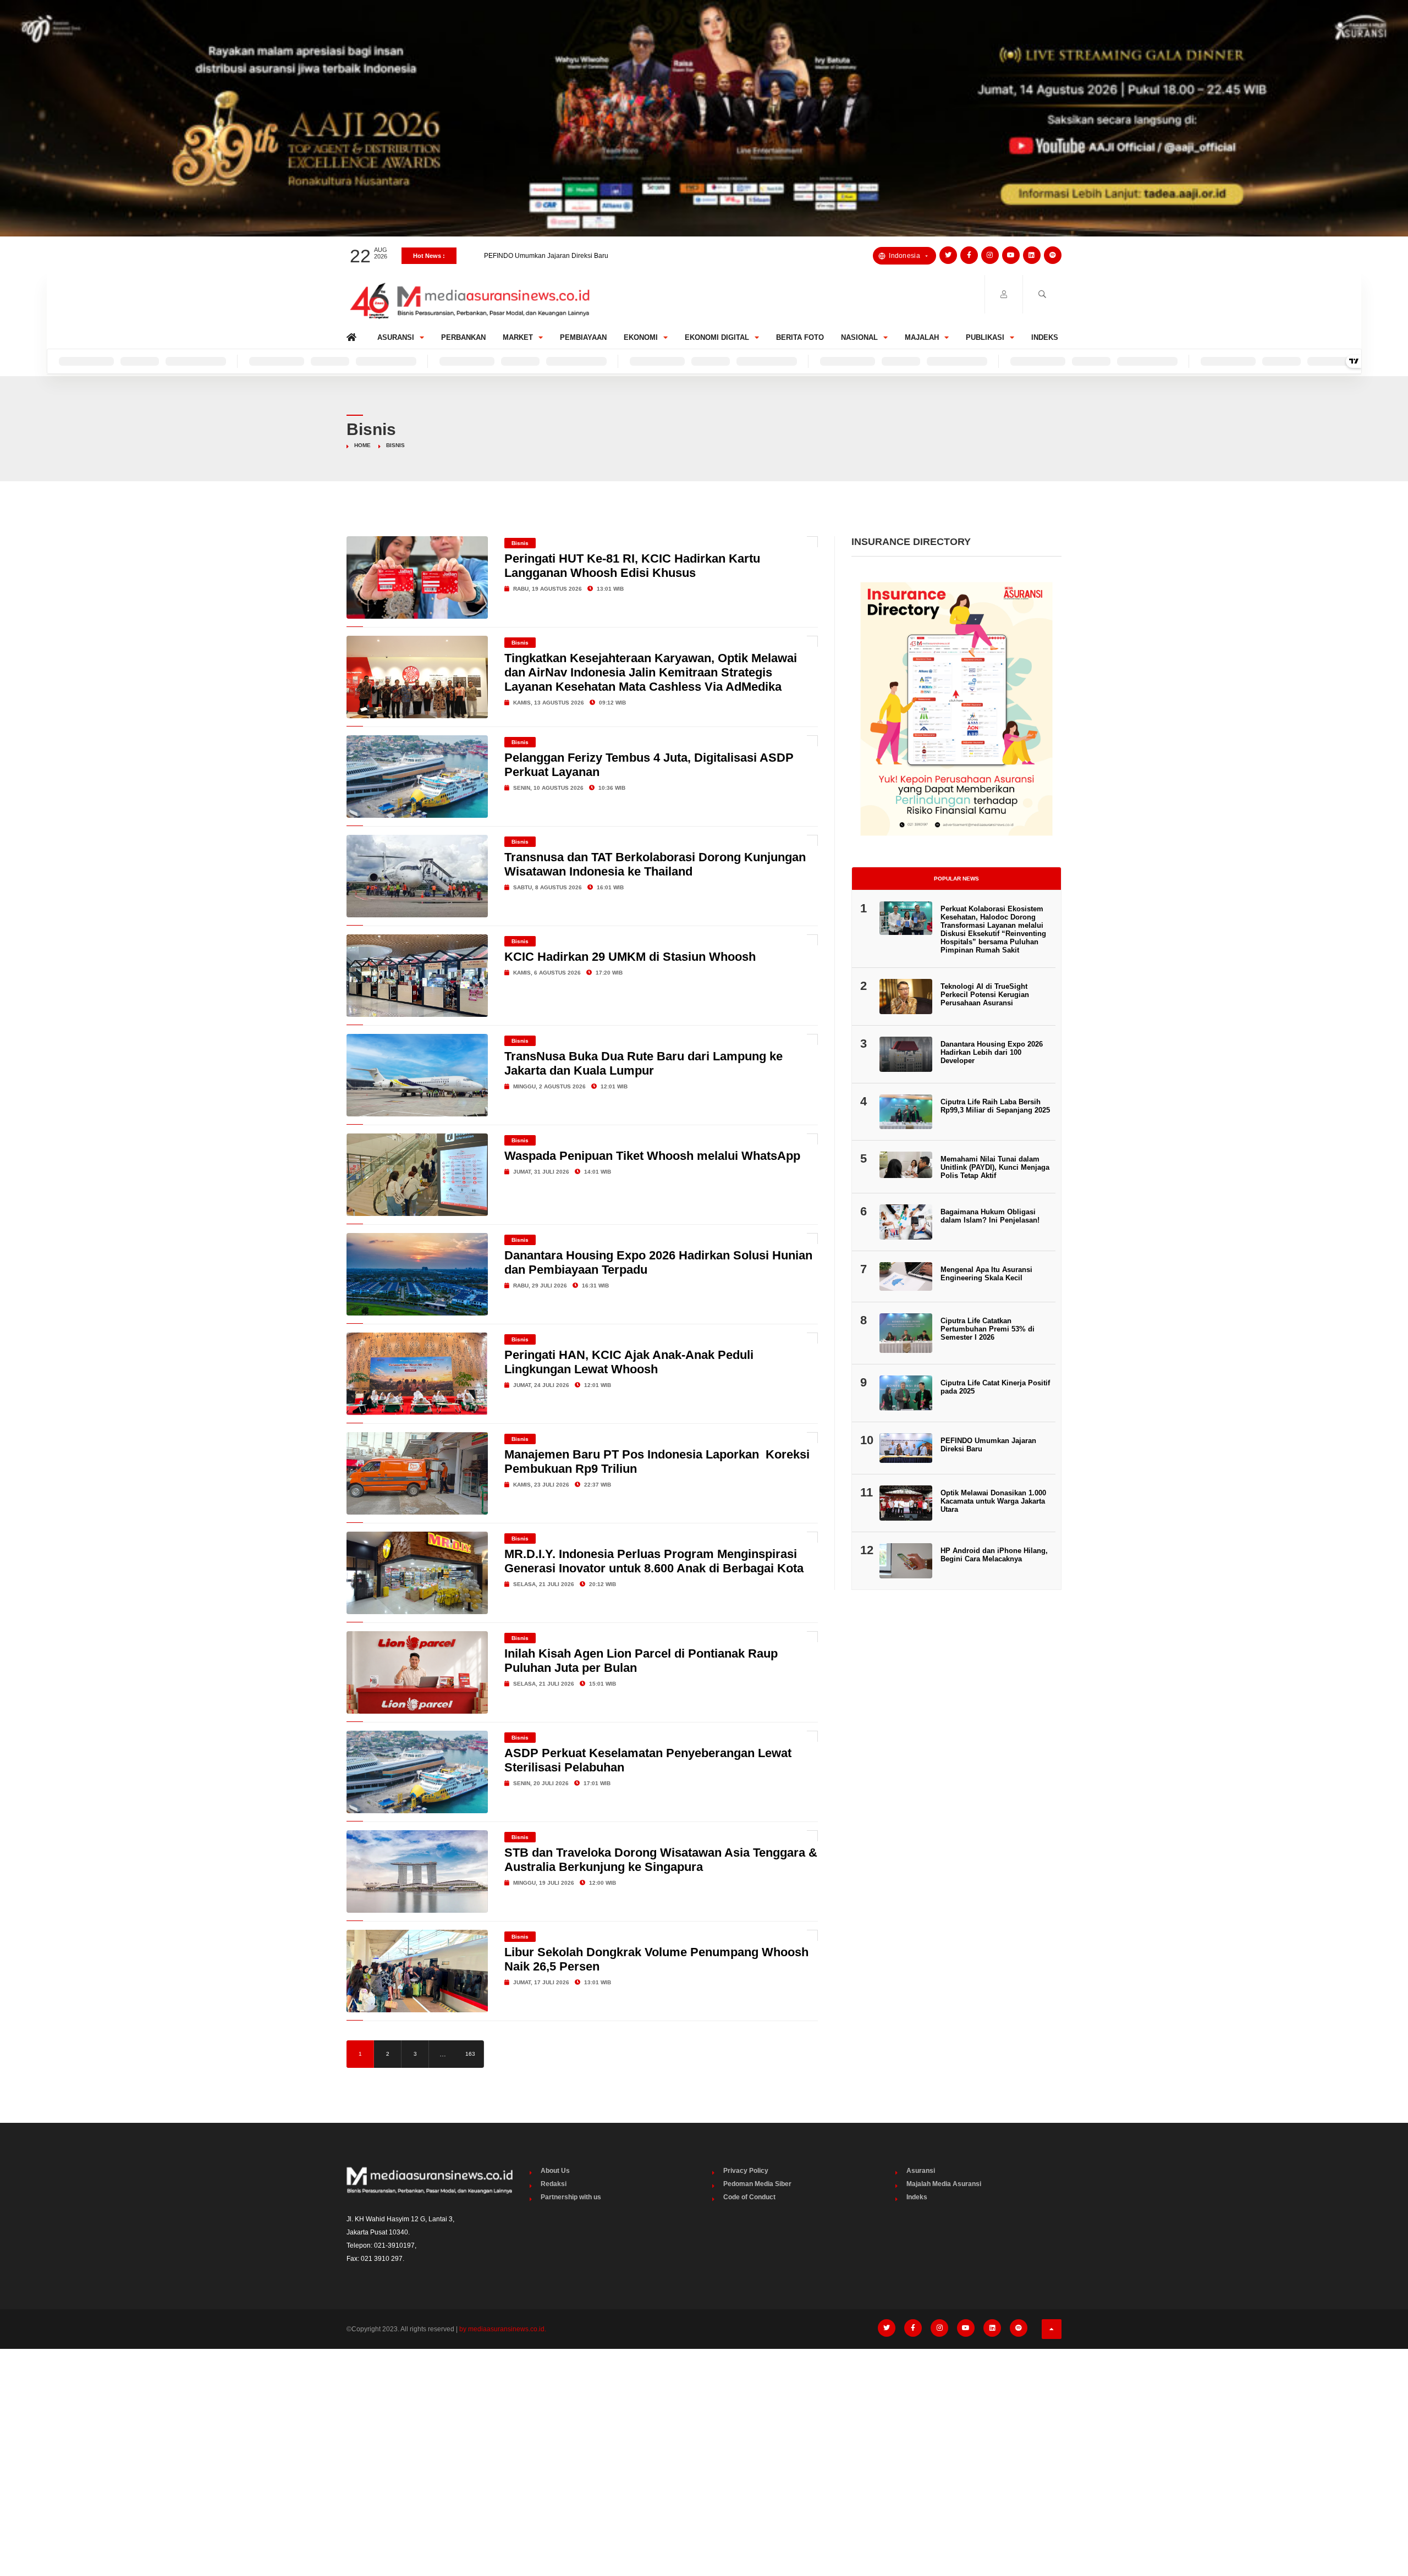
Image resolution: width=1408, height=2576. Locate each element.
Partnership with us (571, 2197)
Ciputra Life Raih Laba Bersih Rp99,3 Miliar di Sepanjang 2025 (995, 1106)
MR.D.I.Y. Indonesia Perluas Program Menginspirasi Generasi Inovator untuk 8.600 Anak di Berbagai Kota (654, 1561)
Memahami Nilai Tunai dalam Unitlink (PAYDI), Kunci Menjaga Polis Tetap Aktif (995, 1167)
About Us (555, 2171)
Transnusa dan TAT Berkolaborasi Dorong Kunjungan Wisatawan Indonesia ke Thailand (655, 864)
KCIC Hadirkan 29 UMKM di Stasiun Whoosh (630, 957)
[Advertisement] (704, 2440)
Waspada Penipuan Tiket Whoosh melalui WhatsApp (652, 1156)
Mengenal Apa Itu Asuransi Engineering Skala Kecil (986, 1274)
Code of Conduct (749, 2197)
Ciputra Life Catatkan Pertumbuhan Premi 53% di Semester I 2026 (988, 1329)
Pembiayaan (583, 337)
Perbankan (463, 337)
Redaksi (554, 2184)
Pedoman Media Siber (757, 2184)
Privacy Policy (746, 2171)
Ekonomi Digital (717, 337)
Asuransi (396, 337)
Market (518, 337)
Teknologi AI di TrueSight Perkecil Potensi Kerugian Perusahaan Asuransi (985, 995)
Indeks (1045, 337)
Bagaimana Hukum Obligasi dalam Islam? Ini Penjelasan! (990, 1216)
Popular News (956, 879)
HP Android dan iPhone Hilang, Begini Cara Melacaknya (994, 1555)
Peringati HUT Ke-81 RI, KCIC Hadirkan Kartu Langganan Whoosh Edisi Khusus (632, 566)
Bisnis (520, 543)
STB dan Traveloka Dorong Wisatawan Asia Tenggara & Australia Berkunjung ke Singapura (661, 1860)
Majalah (922, 337)
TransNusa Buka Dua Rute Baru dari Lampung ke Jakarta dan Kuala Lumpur (643, 1063)
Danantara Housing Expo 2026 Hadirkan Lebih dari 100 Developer (992, 1052)
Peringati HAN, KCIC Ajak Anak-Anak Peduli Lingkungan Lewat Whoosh (629, 1362)
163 (470, 2054)
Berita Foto (800, 337)
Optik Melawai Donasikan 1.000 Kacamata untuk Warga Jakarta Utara (993, 1501)
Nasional (859, 337)
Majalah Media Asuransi (944, 2184)
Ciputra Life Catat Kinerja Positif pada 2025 (549, 256)
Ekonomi (641, 337)
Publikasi (985, 337)
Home (353, 335)
